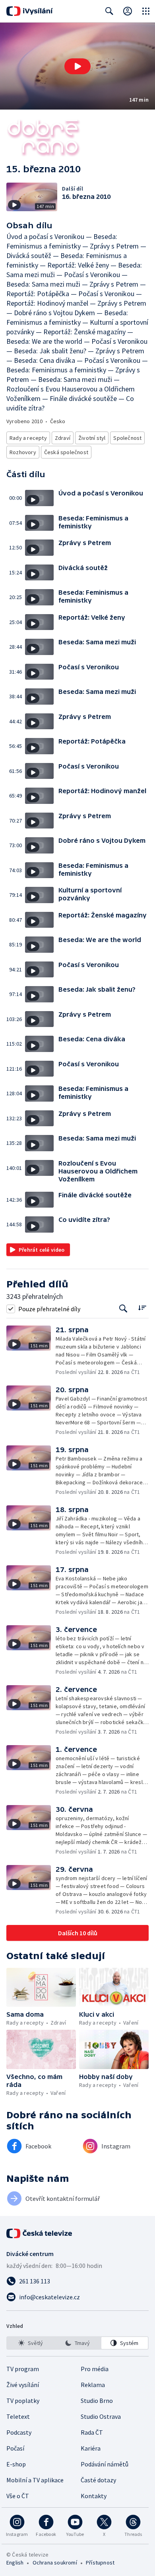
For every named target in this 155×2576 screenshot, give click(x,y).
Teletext (18, 2416)
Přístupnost (100, 2563)
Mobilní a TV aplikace (35, 2480)
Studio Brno (97, 2401)
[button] (77, 66)
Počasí (15, 2448)
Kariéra (91, 2448)
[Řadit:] (142, 1308)
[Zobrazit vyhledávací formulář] (109, 11)
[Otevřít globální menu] (146, 11)
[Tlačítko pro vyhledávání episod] (123, 1309)
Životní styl (92, 438)
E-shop (16, 2464)
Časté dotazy (98, 2480)
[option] (30, 2343)
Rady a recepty (28, 438)
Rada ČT (92, 2432)
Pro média (95, 2369)
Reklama (93, 2385)
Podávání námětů (105, 2464)
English (15, 2563)
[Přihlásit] (128, 11)
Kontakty (94, 2496)
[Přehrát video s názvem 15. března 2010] (77, 66)
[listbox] (77, 2343)
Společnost (127, 438)
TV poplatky (23, 2401)
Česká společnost (66, 452)
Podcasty (19, 2432)
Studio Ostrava (101, 2416)
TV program (23, 2369)
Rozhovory (23, 452)
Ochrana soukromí (55, 2563)
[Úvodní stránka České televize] (40, 2233)
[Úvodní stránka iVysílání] (30, 11)
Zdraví (63, 438)
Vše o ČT (18, 2496)
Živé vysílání (23, 2385)
